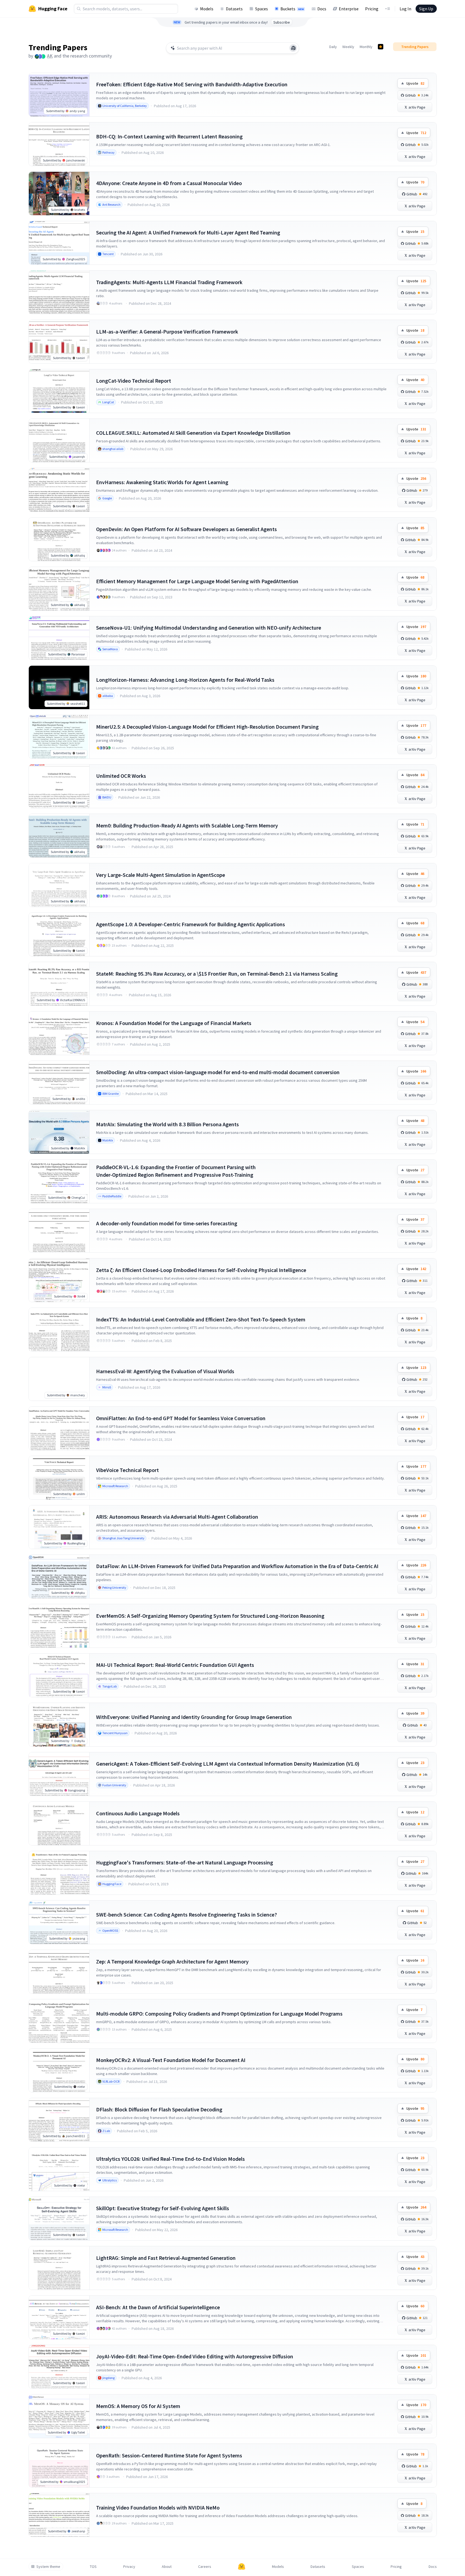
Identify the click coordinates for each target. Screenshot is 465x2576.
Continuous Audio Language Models (138, 1813)
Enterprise (349, 9)
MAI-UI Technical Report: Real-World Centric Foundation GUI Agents (175, 1665)
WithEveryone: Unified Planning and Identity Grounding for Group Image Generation (194, 1717)
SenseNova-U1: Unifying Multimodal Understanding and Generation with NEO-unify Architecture (209, 628)
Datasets (234, 9)
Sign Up (426, 9)
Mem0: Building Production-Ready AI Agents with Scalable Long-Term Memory (187, 825)
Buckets (292, 9)
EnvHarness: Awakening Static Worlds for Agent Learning (162, 482)
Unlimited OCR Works (121, 776)
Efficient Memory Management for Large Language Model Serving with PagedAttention (197, 581)
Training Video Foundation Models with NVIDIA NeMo (158, 2507)
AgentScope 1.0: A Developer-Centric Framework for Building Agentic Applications (191, 924)
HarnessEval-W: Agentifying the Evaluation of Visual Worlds (165, 1371)
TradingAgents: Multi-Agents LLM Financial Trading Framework (169, 282)
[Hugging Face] (242, 2567)
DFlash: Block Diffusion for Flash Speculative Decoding (159, 2109)
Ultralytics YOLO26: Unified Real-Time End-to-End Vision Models (170, 2159)
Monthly (366, 47)
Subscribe (282, 22)
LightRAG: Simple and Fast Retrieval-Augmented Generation (166, 2258)
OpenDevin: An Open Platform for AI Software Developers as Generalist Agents (186, 529)
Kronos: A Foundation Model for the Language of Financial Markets (174, 1023)
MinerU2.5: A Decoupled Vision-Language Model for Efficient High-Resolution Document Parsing (207, 727)
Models (207, 9)
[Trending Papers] (381, 47)
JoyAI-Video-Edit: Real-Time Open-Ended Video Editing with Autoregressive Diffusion (195, 2356)
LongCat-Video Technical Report (134, 381)
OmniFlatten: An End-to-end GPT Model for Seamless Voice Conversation (181, 1418)
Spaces (262, 9)
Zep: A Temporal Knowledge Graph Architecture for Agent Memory (172, 1961)
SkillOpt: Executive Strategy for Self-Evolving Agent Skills (163, 2208)
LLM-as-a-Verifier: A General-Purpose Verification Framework (167, 331)
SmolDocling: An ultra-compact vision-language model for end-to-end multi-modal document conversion (218, 1072)
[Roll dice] (293, 48)
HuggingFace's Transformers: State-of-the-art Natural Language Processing (185, 1862)
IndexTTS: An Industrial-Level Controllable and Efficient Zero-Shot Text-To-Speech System (201, 1319)
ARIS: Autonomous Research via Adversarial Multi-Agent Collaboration (177, 1517)
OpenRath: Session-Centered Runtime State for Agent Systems (169, 2455)
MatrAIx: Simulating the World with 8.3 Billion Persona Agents (167, 1124)
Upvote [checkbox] (415, 83)
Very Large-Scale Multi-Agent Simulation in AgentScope (161, 875)
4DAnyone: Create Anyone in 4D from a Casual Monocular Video (169, 183)
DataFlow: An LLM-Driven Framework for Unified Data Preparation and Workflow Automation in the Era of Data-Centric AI (237, 1566)
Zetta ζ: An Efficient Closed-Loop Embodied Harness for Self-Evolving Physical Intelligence (201, 1270)
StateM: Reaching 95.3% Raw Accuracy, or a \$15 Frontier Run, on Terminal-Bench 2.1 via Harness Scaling (217, 974)
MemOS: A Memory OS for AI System (138, 2406)
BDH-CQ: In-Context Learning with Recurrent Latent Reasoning (169, 136)
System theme (48, 2567)
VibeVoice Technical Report (127, 1470)
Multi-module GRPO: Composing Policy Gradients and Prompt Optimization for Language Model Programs (219, 2014)
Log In (405, 9)
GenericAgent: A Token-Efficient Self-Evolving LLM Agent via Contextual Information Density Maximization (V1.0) (228, 1764)
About (167, 2567)
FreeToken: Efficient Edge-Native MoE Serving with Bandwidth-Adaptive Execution (192, 84)
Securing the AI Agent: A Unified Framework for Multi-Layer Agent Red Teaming (188, 232)
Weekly (348, 47)
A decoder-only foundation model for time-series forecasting (167, 1223)
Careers (205, 2567)
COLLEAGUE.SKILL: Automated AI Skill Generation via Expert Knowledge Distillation (193, 433)
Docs (322, 9)
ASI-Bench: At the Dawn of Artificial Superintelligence (158, 2307)
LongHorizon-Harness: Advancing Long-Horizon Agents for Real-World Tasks (185, 680)
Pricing (372, 9)
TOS (93, 2567)
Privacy (129, 2567)
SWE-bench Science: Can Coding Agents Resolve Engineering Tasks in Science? (186, 1914)
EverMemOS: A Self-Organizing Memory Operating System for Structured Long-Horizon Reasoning (210, 1616)
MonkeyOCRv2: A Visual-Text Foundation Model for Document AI (171, 2060)
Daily (333, 47)
